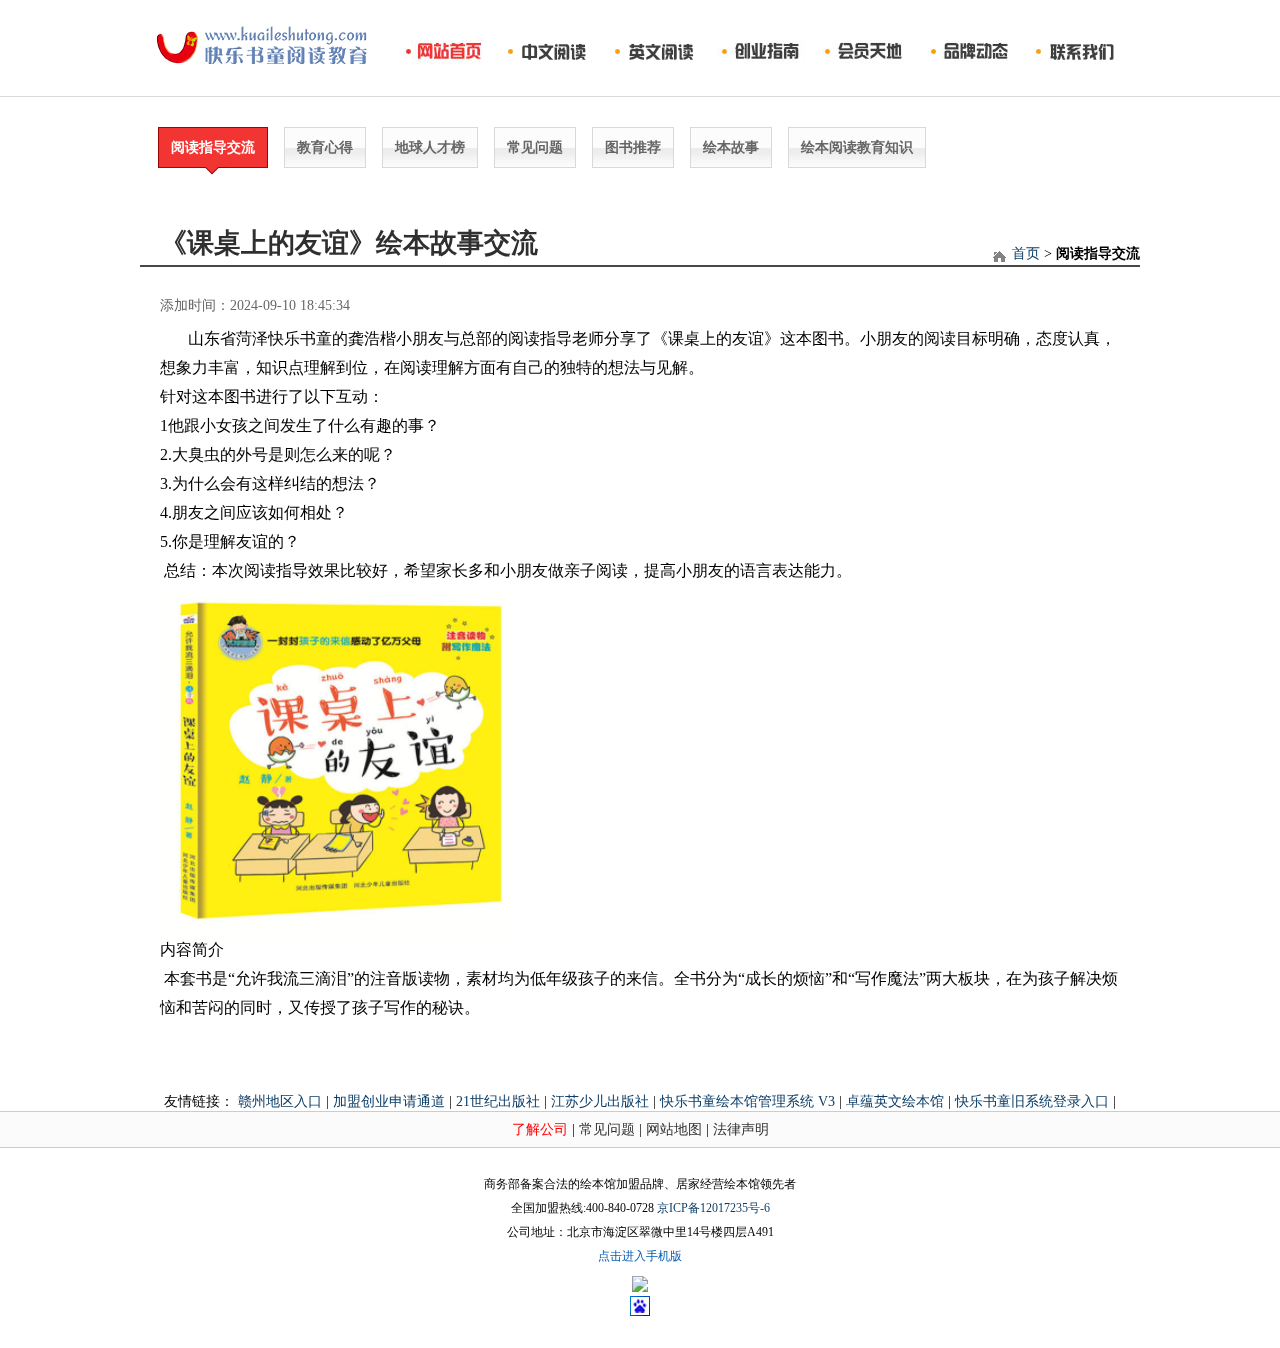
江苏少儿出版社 (600, 1101)
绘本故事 (731, 147)
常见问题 (535, 147)
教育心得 (325, 147)
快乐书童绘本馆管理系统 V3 (747, 1101)
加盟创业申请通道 (389, 1101)
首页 (1026, 253)
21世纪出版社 (498, 1101)
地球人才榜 (430, 147)
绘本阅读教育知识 (857, 147)
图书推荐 (633, 147)
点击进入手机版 (640, 1256)
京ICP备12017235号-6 (713, 1208)
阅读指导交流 (213, 147)
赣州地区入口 (280, 1101)
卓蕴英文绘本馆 (895, 1101)
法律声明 (741, 1129)
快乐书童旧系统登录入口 (1032, 1101)
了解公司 (540, 1129)
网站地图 (674, 1129)
